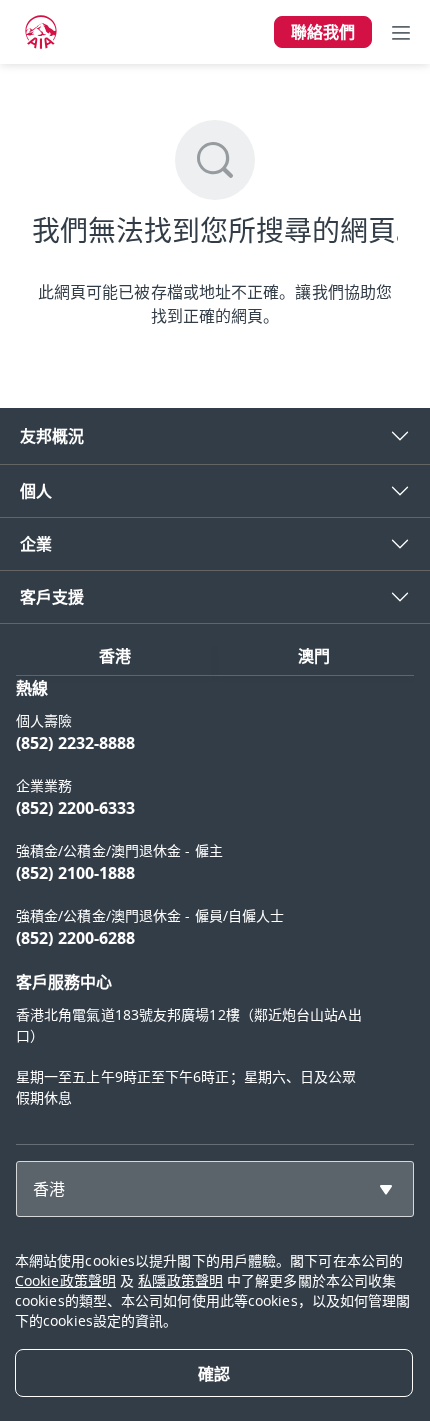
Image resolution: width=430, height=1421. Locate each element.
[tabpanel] (215, 902)
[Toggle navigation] (401, 32)
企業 (36, 544)
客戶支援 (52, 597)
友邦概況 (52, 436)
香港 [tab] (115, 656)
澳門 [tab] (314, 656)
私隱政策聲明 (180, 1280)
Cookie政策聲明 (65, 1280)
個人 (36, 491)
